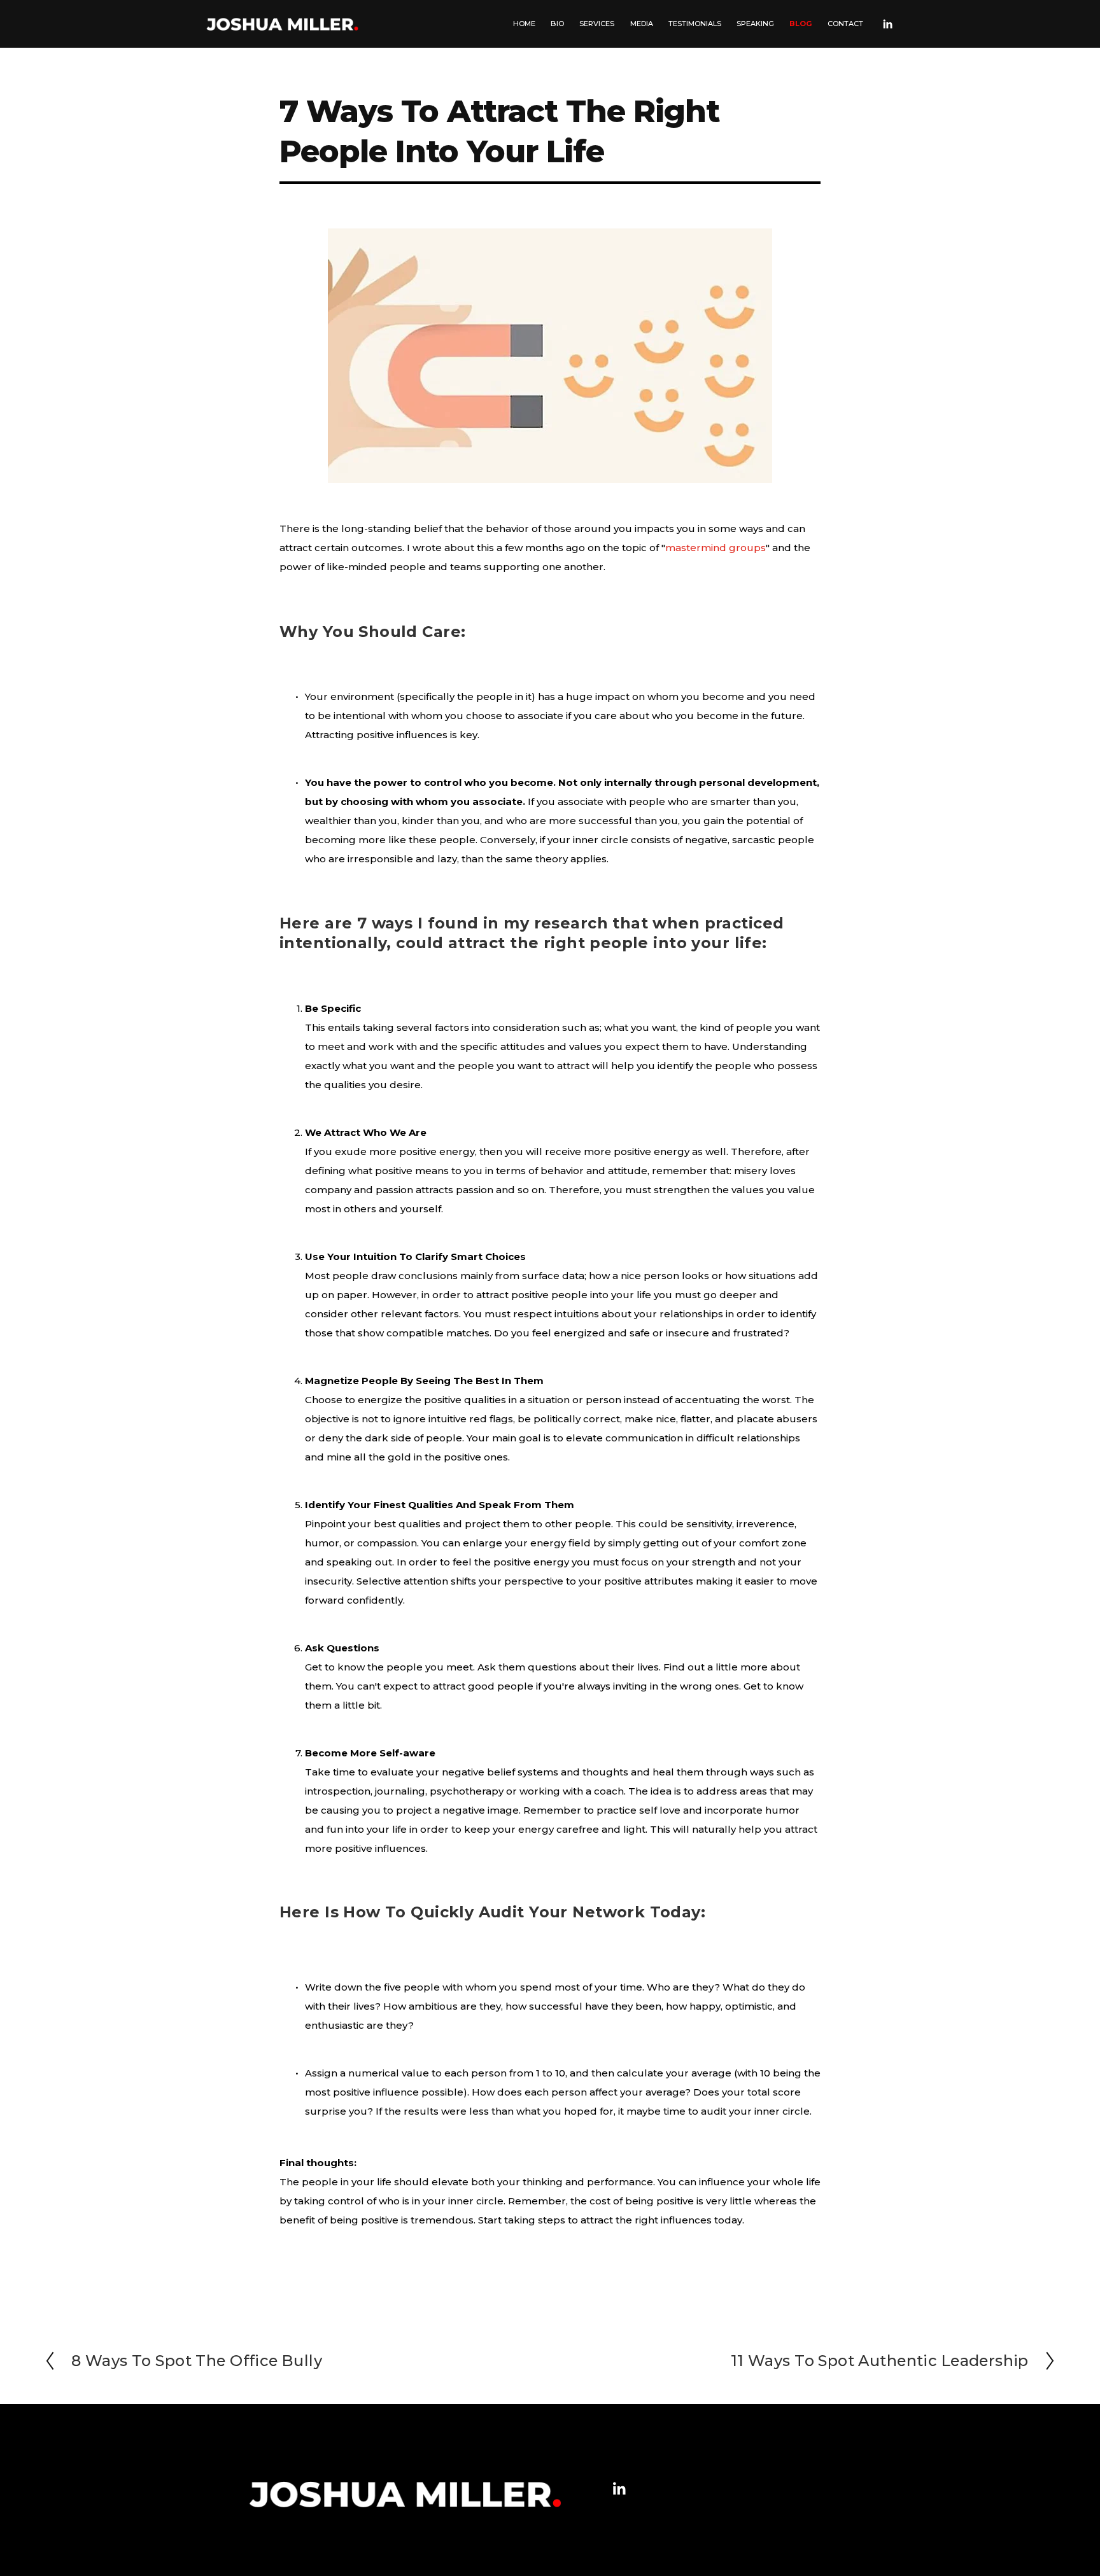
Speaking (755, 24)
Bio (557, 24)
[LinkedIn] (887, 24)
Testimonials (695, 24)
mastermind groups (716, 548)
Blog (801, 24)
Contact (845, 24)
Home (524, 24)
